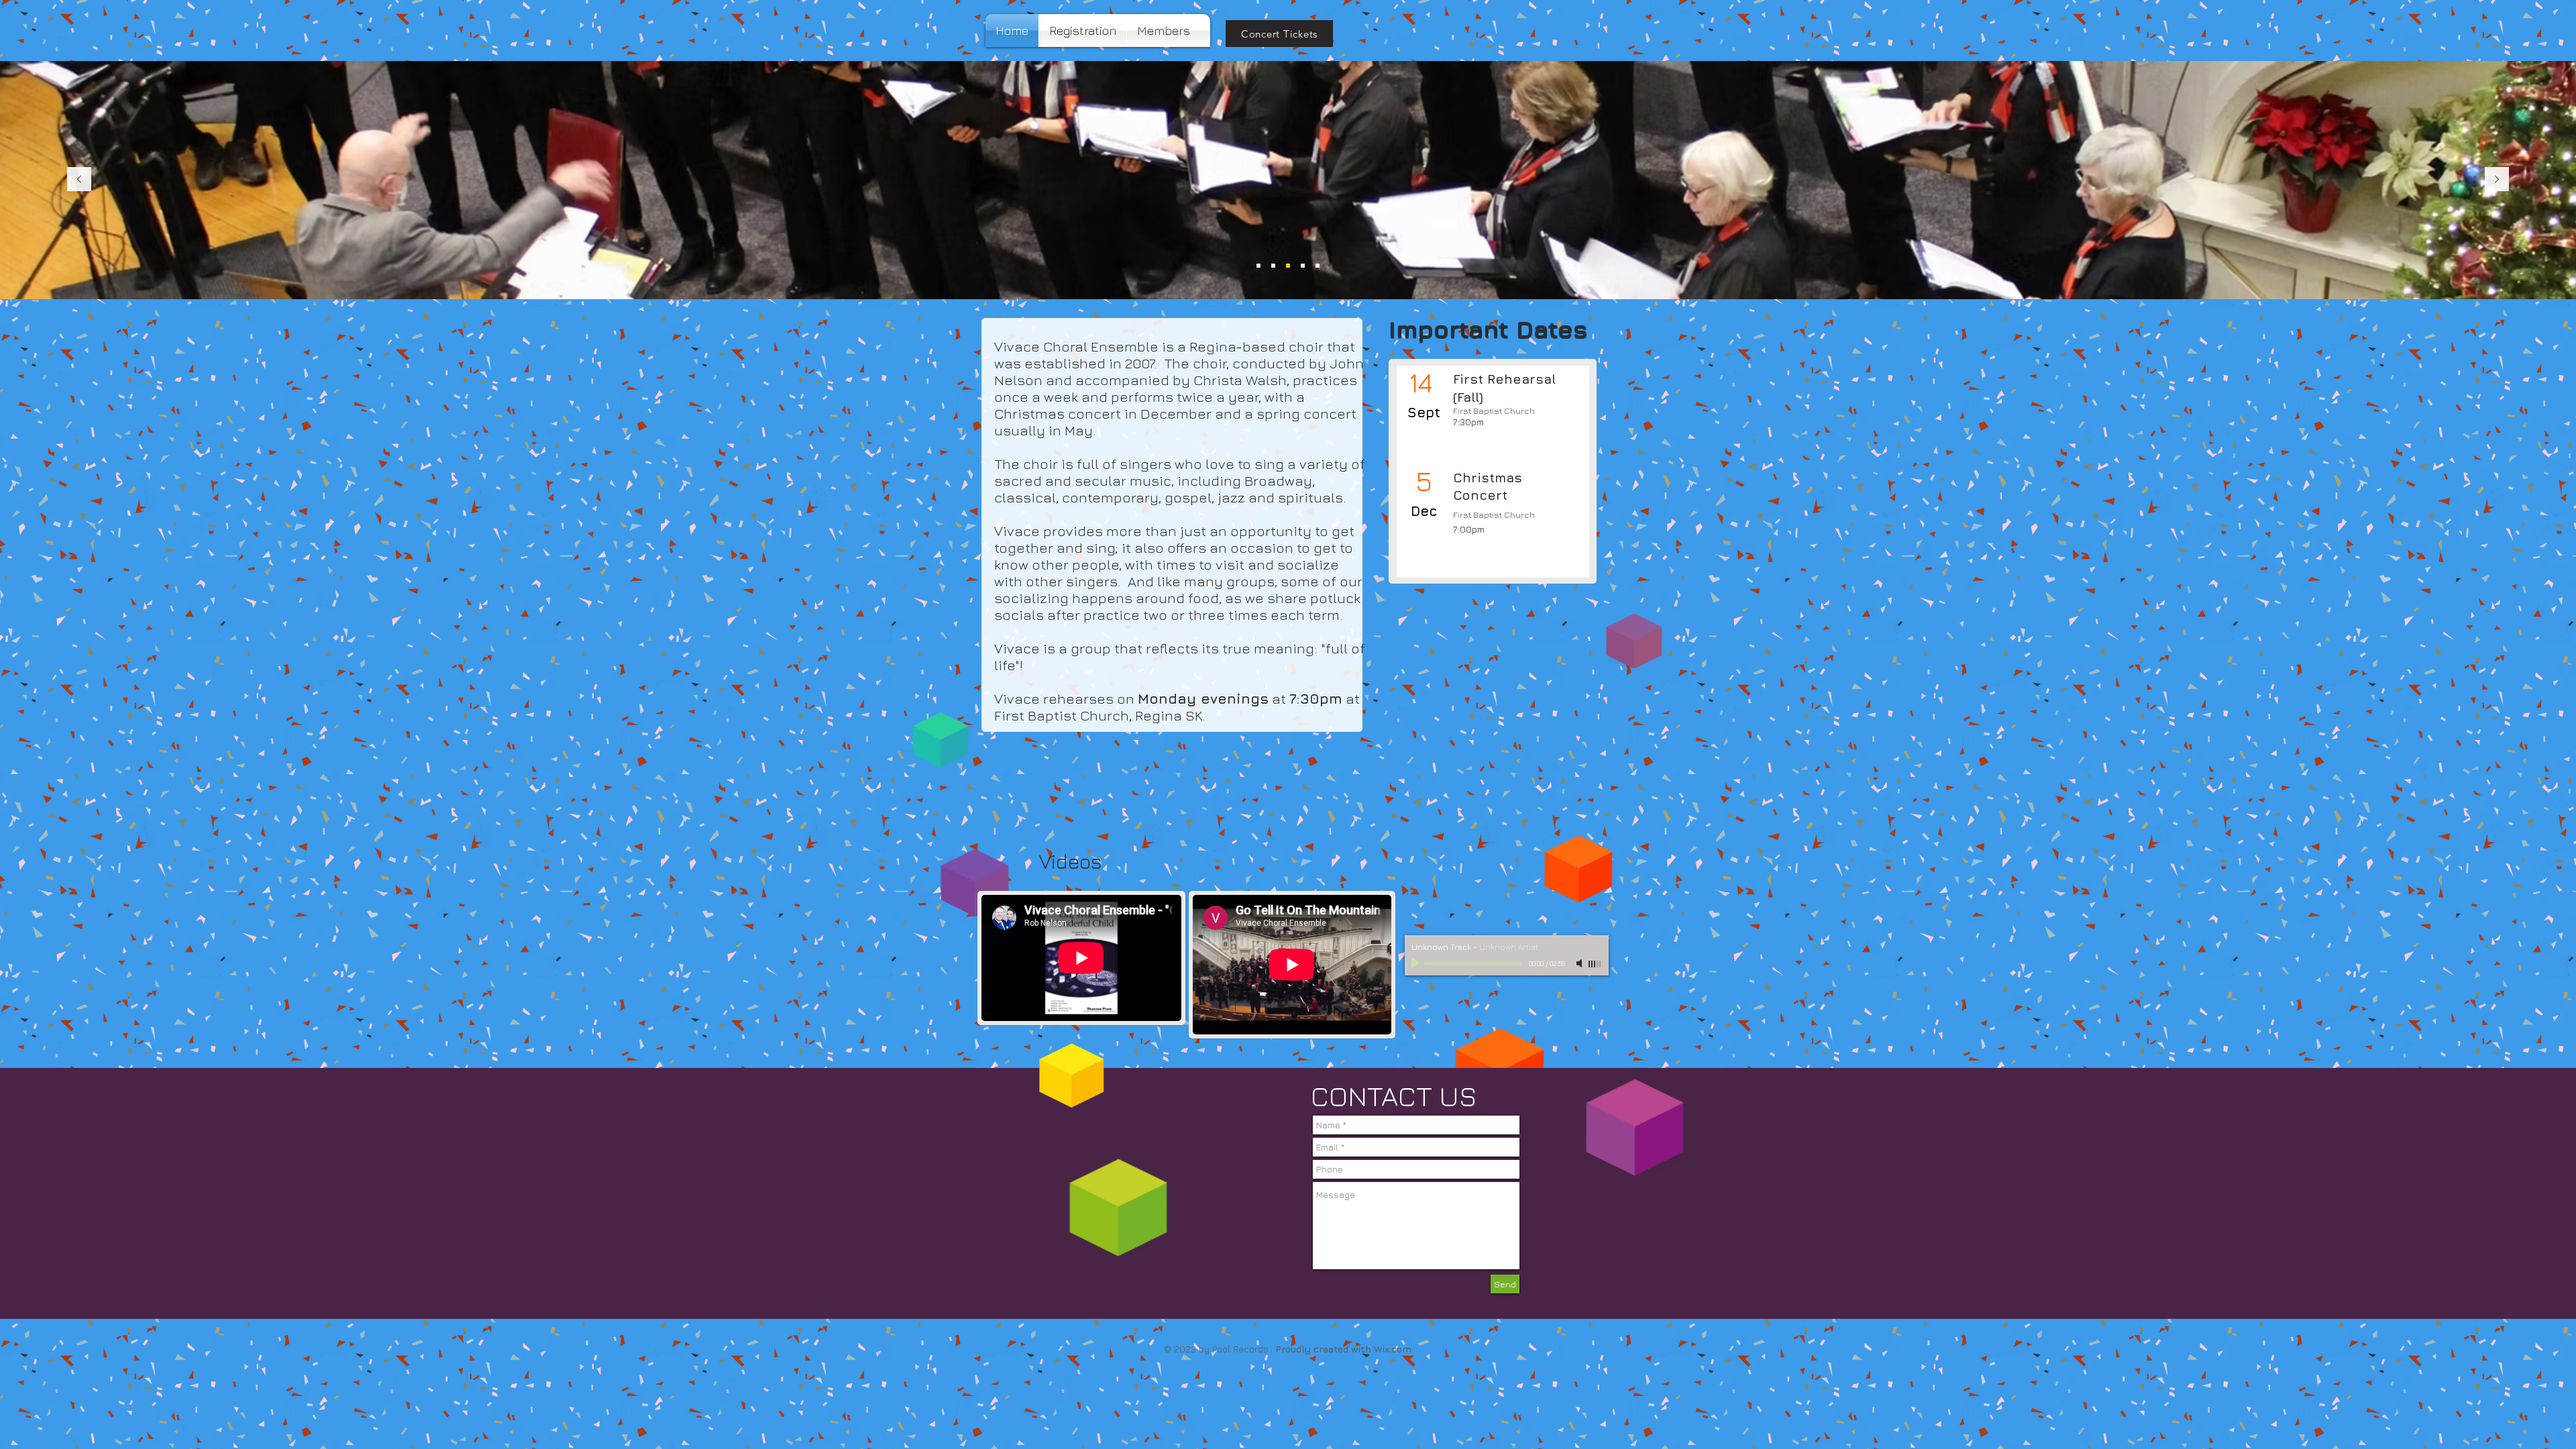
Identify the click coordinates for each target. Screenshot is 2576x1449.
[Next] (2497, 180)
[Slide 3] (1288, 266)
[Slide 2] (1273, 266)
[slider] (1595, 964)
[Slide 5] (1318, 266)
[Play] (1417, 963)
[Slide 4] (1258, 266)
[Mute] (1580, 963)
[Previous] (79, 180)
